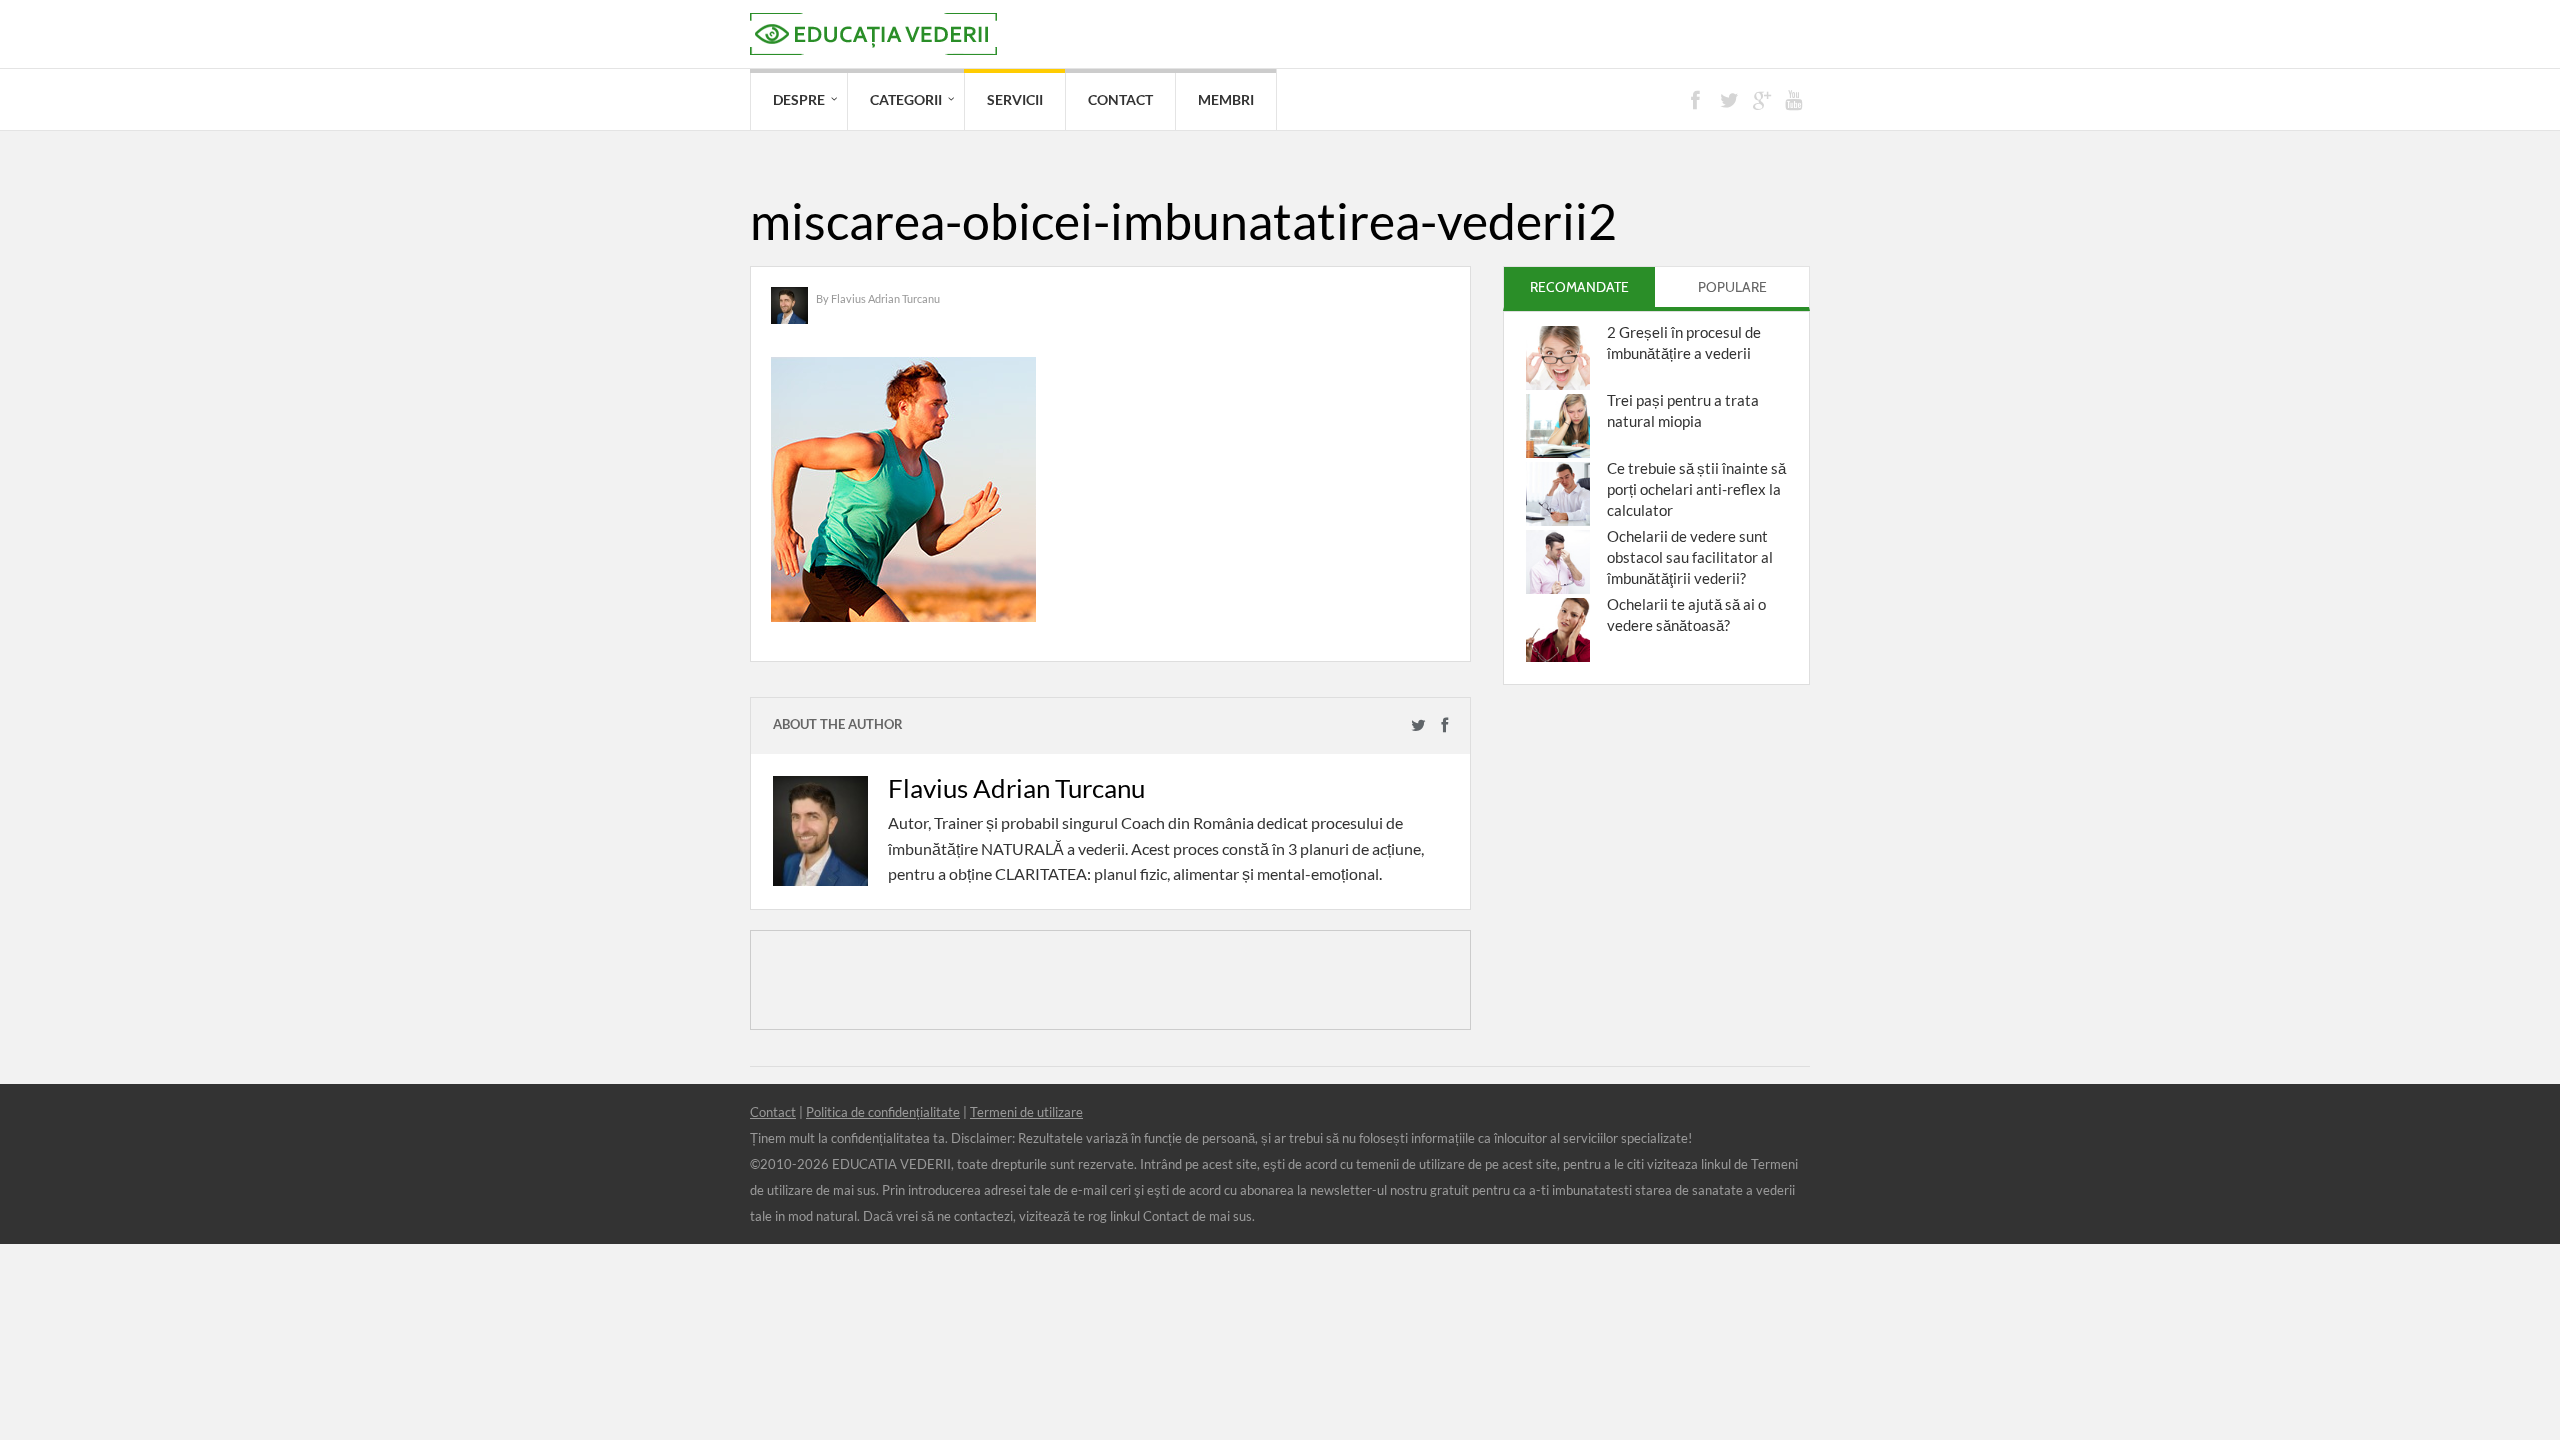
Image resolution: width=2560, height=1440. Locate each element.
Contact (1120, 99)
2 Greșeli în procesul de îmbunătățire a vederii (1684, 342)
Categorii (906, 99)
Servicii (1015, 99)
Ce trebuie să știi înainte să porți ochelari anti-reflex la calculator (1696, 489)
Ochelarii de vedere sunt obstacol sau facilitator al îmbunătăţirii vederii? (1690, 557)
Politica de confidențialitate (883, 1112)
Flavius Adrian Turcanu (885, 298)
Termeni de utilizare (1026, 1112)
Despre (799, 99)
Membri (1226, 99)
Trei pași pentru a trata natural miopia (1683, 410)
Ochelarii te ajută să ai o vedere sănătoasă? (1686, 614)
